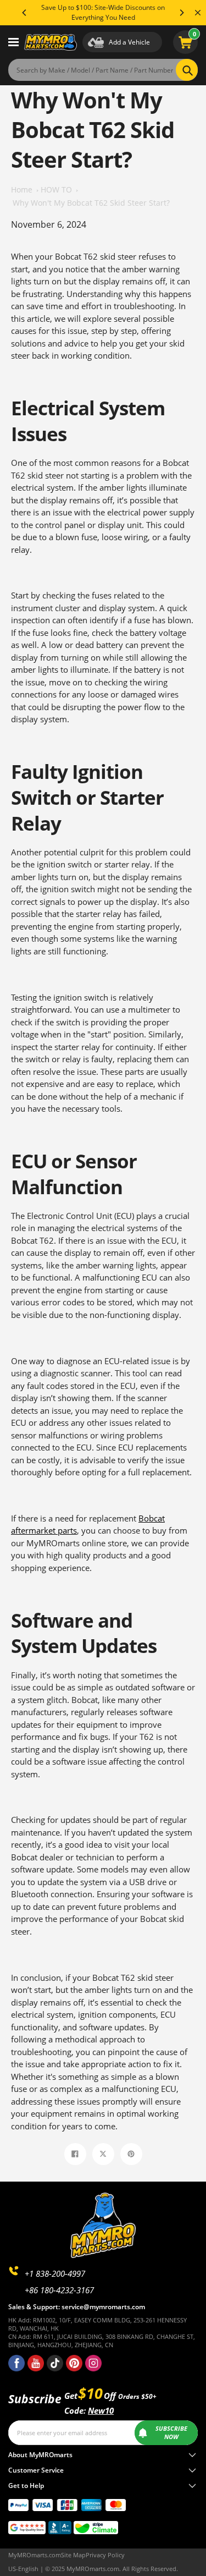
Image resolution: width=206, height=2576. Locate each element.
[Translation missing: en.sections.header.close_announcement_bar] (198, 13)
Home (22, 190)
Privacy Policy (105, 2555)
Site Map (73, 2555)
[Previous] (25, 13)
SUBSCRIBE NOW (171, 2433)
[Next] (181, 13)
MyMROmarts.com (35, 2555)
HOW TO (56, 190)
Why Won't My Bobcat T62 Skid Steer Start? (91, 203)
